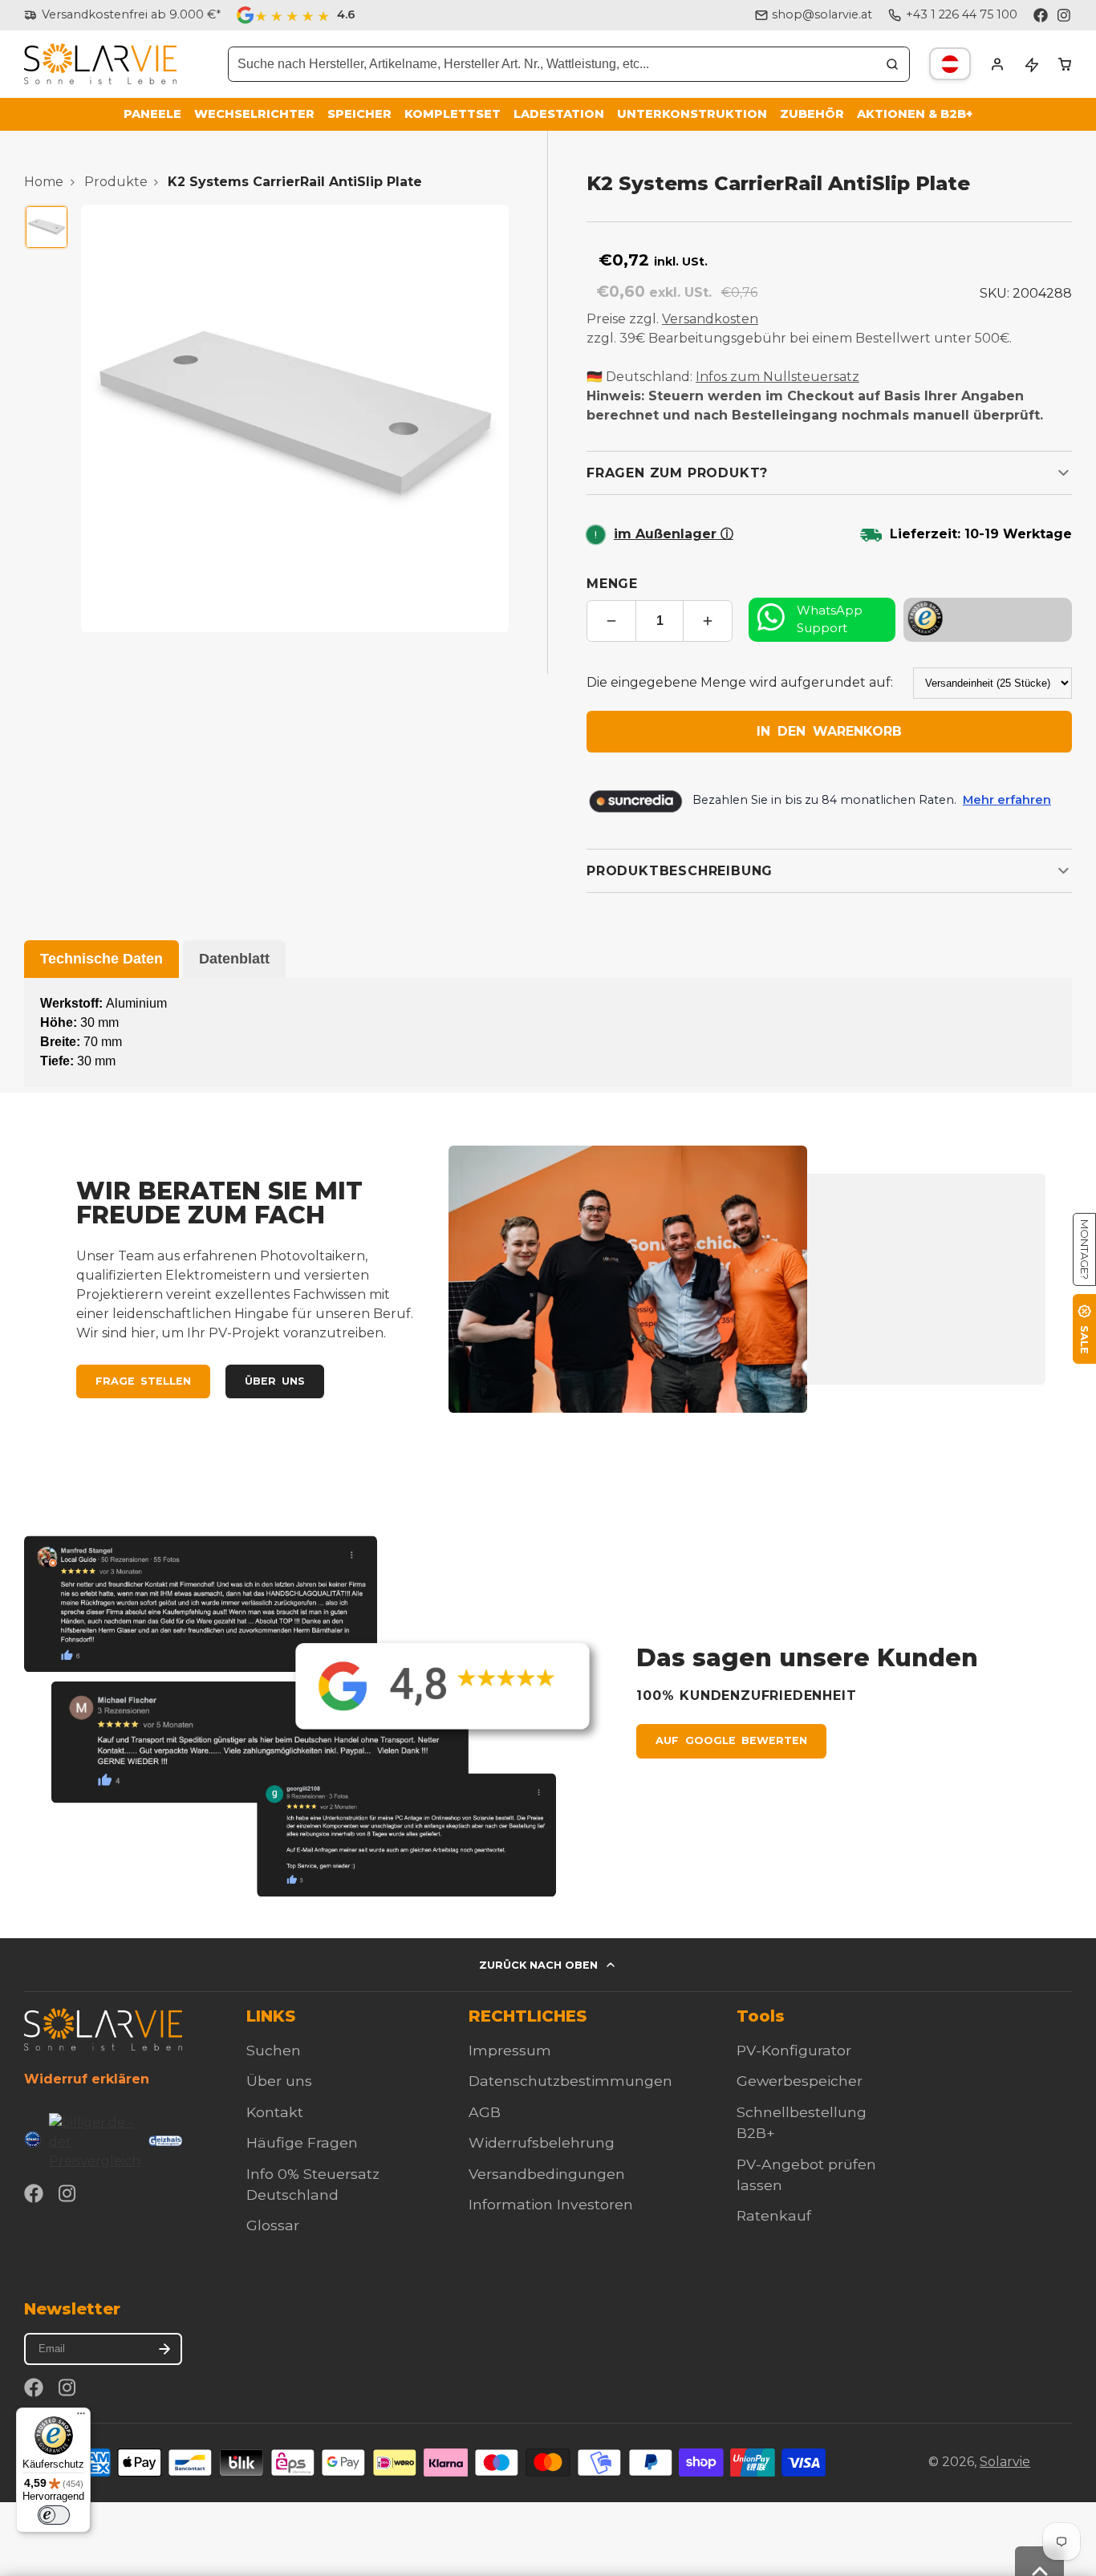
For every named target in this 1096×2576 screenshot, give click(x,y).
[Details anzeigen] (103, 2029)
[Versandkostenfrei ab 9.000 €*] (122, 15)
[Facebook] (1041, 15)
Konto (997, 64)
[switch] (54, 2515)
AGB (485, 2112)
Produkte (116, 182)
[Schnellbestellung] (1031, 64)
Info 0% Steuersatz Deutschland (313, 2184)
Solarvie (1005, 2462)
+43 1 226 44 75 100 (962, 14)
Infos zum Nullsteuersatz (777, 377)
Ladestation (559, 114)
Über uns (275, 1381)
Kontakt (275, 2112)
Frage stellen (143, 1381)
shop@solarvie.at (822, 14)
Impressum (510, 2050)
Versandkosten (710, 319)
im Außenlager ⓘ (674, 534)
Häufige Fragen (302, 2142)
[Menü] (81, 2417)
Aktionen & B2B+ (915, 114)
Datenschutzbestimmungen (570, 2081)
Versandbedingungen (547, 2174)
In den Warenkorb (829, 731)
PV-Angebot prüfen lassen (806, 2174)
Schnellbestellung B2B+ (802, 2122)
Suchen (274, 2050)
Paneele (152, 114)
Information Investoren (551, 2204)
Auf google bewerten (731, 1740)
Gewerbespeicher (800, 2081)
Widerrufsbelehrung (542, 2142)
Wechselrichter (254, 114)
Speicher (359, 114)
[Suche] (892, 64)
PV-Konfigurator (794, 2050)
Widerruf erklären (87, 2079)
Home (44, 182)
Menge (612, 584)
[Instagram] (1065, 15)
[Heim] (100, 64)
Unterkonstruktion (692, 114)
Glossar (273, 2225)
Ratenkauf (774, 2215)
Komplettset (453, 114)
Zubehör (812, 114)
